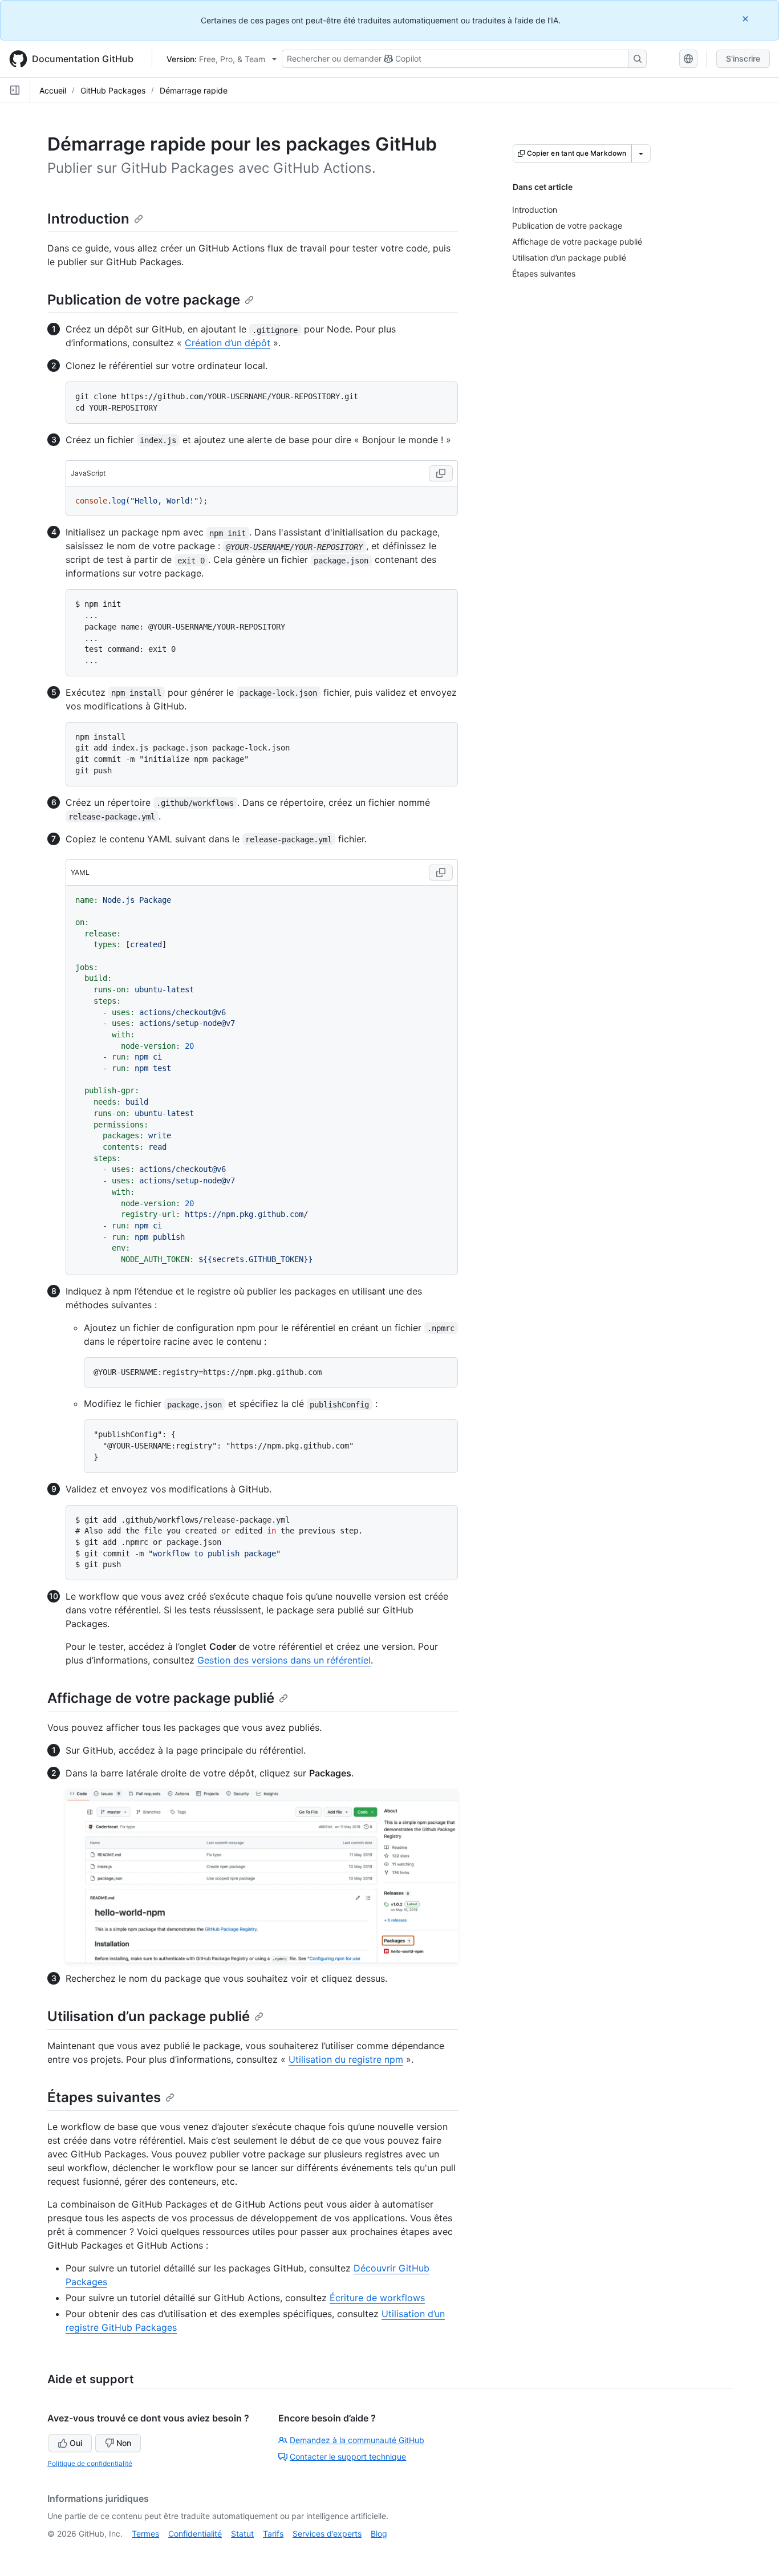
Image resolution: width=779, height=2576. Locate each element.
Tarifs (273, 2534)
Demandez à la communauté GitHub (357, 2440)
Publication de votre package (144, 300)
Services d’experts (327, 2534)
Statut (242, 2534)
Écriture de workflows (377, 2298)
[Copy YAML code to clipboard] (441, 873)
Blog (379, 2534)
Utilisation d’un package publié (149, 2016)
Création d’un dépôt (228, 343)
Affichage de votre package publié (161, 1698)
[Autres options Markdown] (641, 153)
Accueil (53, 90)
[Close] (746, 19)
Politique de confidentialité (90, 2463)
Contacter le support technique (348, 2457)
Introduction (88, 219)
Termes (145, 2534)
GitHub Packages (113, 90)
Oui (76, 2443)
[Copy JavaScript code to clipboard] (441, 473)
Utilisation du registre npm (346, 2059)
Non (124, 2443)
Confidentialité (195, 2534)
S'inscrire (743, 58)
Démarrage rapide (194, 90)
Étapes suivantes (104, 2097)
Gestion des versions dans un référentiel (284, 1660)
